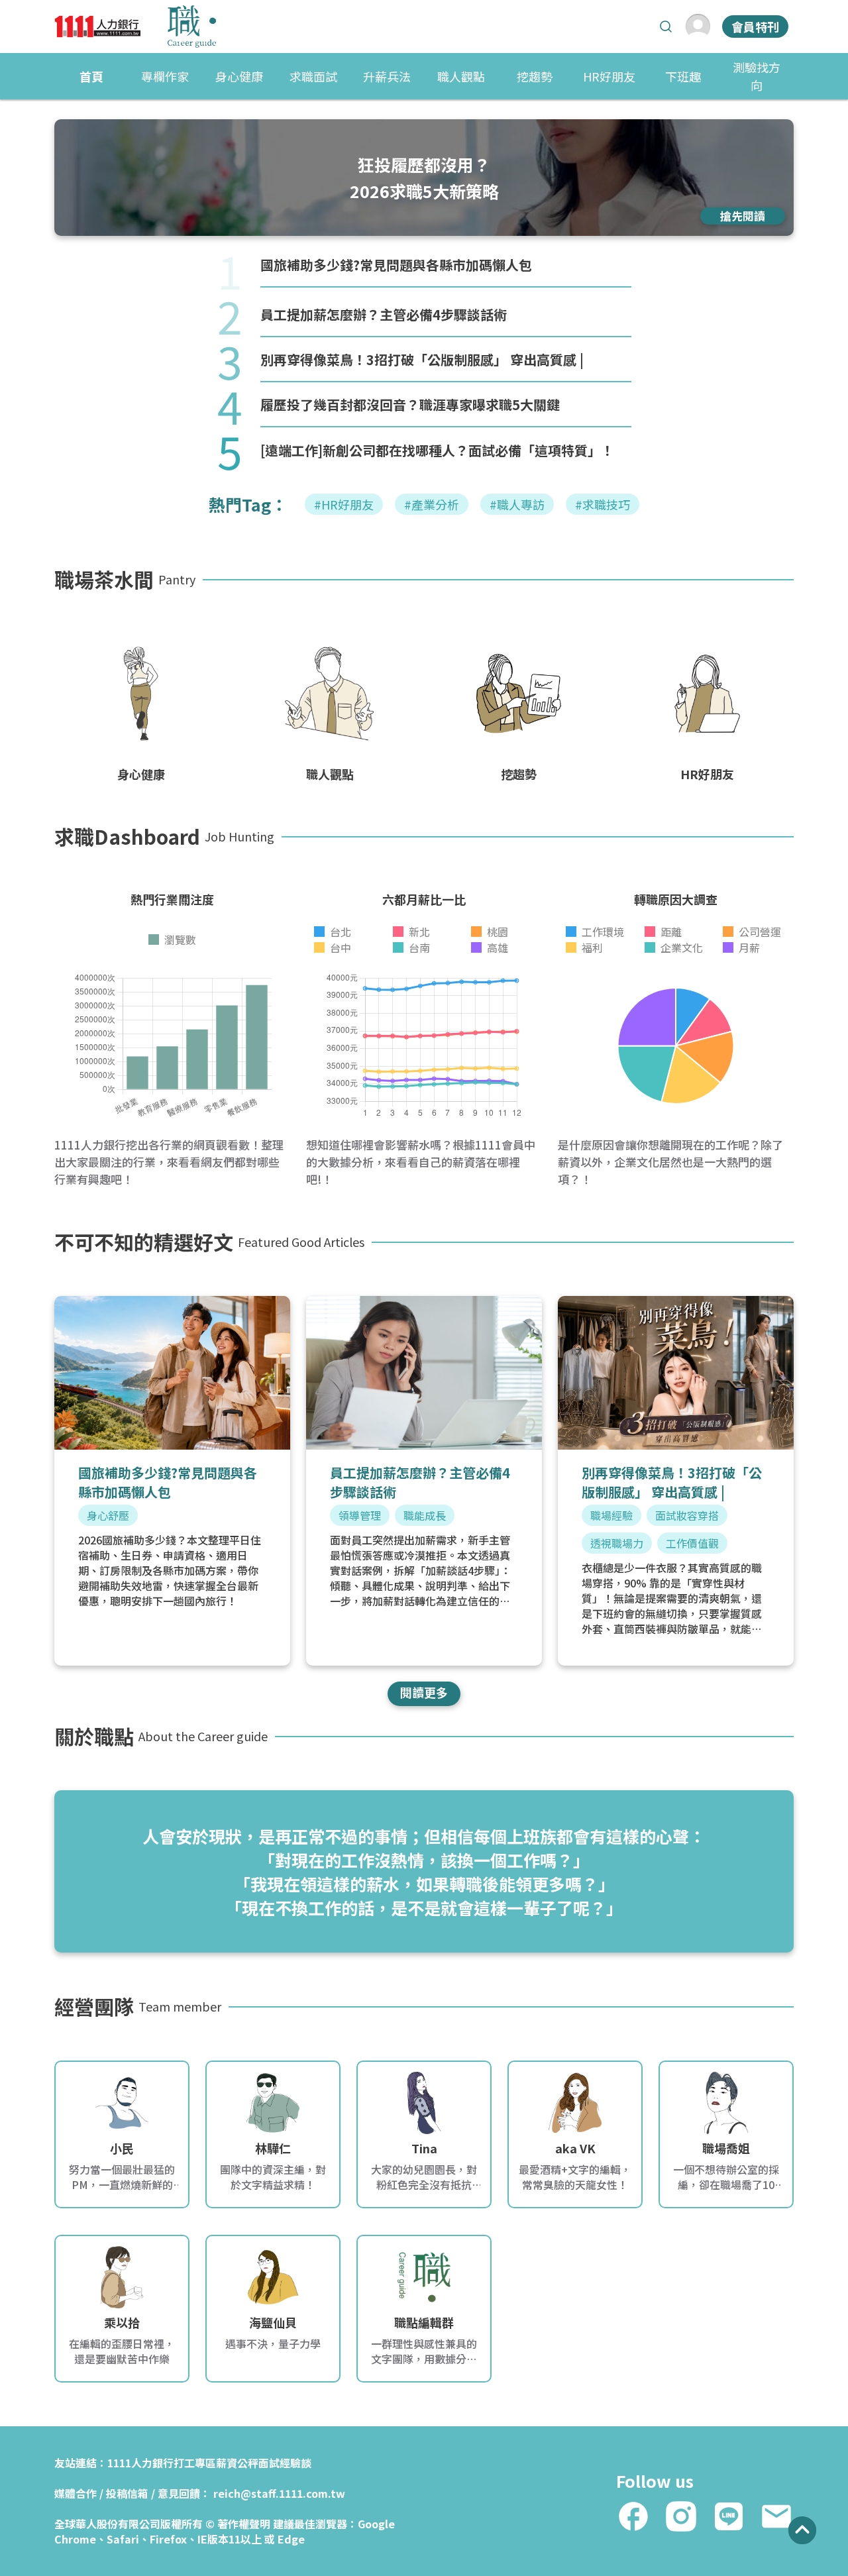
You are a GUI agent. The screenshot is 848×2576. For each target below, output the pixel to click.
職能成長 (425, 1515)
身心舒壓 (108, 1515)
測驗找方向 (757, 76)
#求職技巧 (603, 504)
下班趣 (683, 76)
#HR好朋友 (344, 504)
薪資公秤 (237, 2463)
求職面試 (313, 76)
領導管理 (360, 1515)
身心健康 (239, 76)
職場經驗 (611, 1515)
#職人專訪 (517, 504)
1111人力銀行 (140, 2463)
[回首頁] (135, 27)
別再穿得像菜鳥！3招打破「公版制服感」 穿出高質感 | (422, 359)
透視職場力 (617, 1543)
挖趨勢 (535, 76)
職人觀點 (461, 76)
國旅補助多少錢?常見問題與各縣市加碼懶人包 (396, 265)
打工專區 (195, 2463)
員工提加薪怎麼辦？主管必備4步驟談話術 (384, 314)
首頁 (91, 76)
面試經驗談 (285, 2463)
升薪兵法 (387, 76)
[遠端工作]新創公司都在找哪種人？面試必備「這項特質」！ (437, 450)
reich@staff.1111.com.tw (279, 2493)
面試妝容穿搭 (687, 1515)
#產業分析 (432, 504)
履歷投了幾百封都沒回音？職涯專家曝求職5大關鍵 (410, 404)
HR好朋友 (609, 76)
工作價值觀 (692, 1543)
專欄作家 (165, 76)
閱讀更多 (424, 1692)
